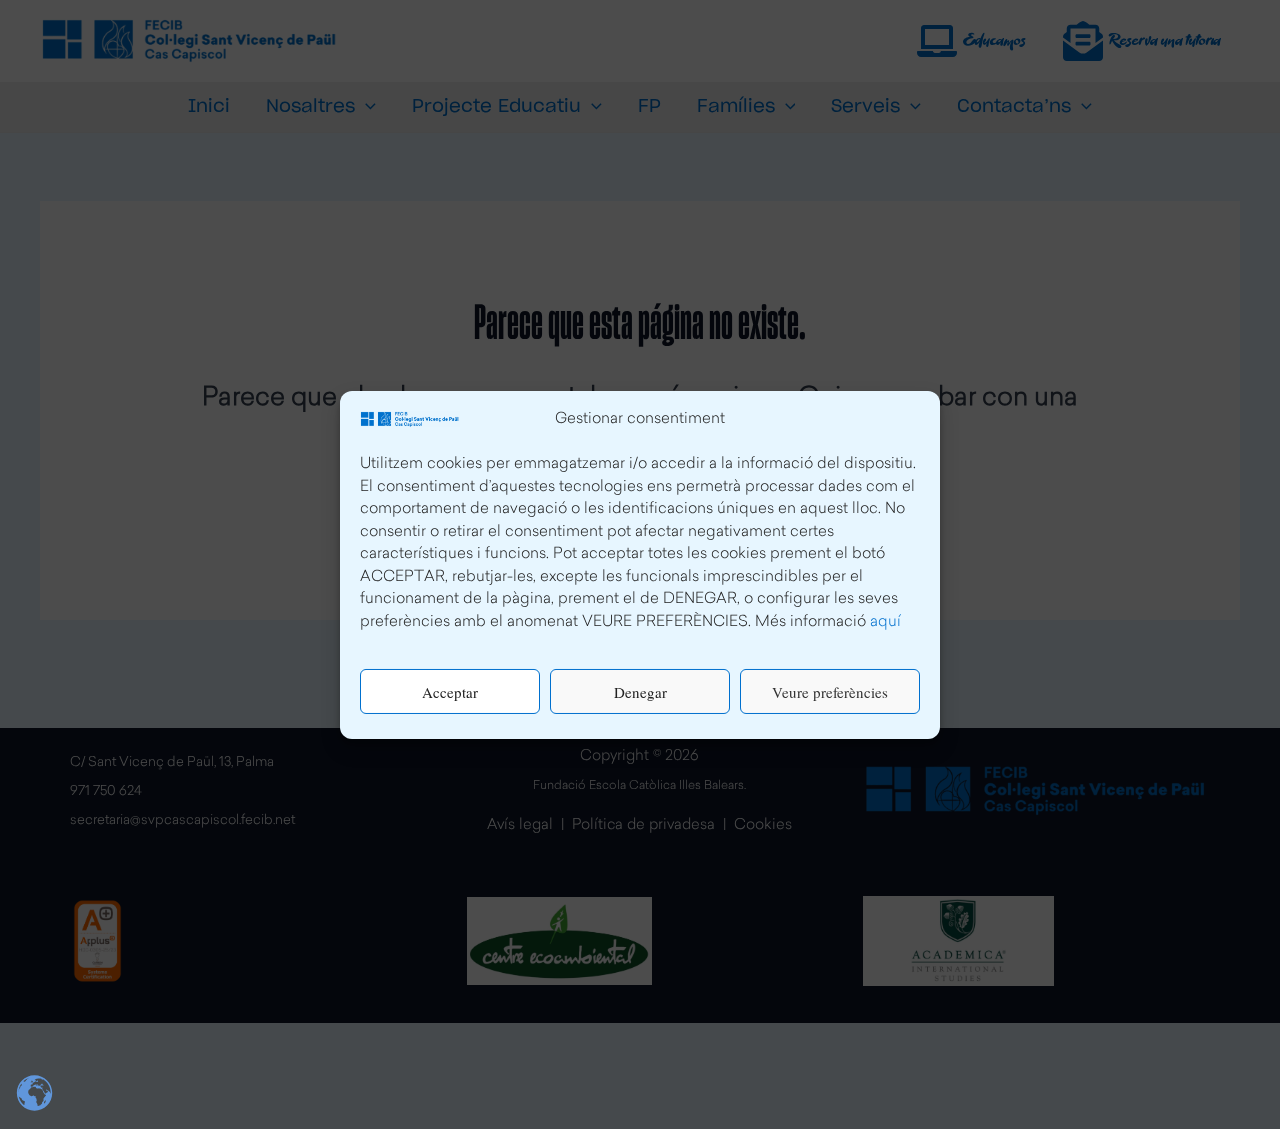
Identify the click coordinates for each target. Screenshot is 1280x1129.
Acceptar (450, 691)
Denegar (640, 691)
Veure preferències (830, 691)
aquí (885, 621)
